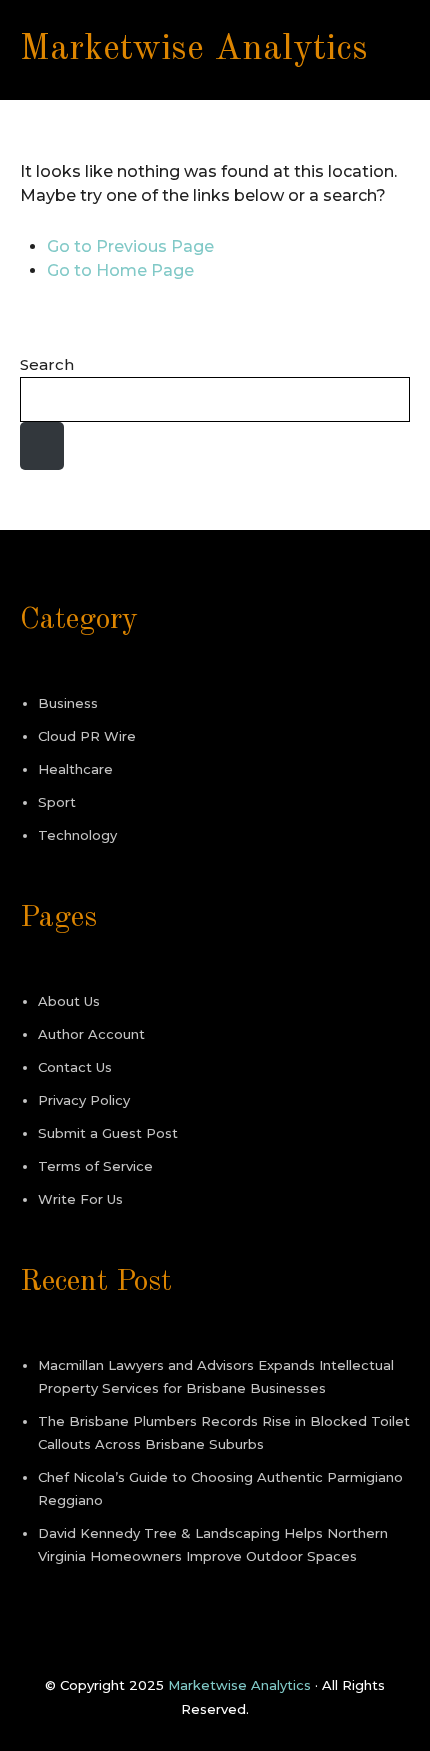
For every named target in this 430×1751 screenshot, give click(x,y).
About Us (69, 1001)
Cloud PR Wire (87, 736)
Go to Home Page (120, 270)
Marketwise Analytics (194, 50)
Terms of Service (95, 1166)
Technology (77, 835)
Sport (57, 802)
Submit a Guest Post (108, 1133)
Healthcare (75, 769)
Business (68, 703)
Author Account (91, 1034)
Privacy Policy (84, 1100)
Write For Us (80, 1199)
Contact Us (75, 1067)
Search (47, 364)
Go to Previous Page (130, 246)
